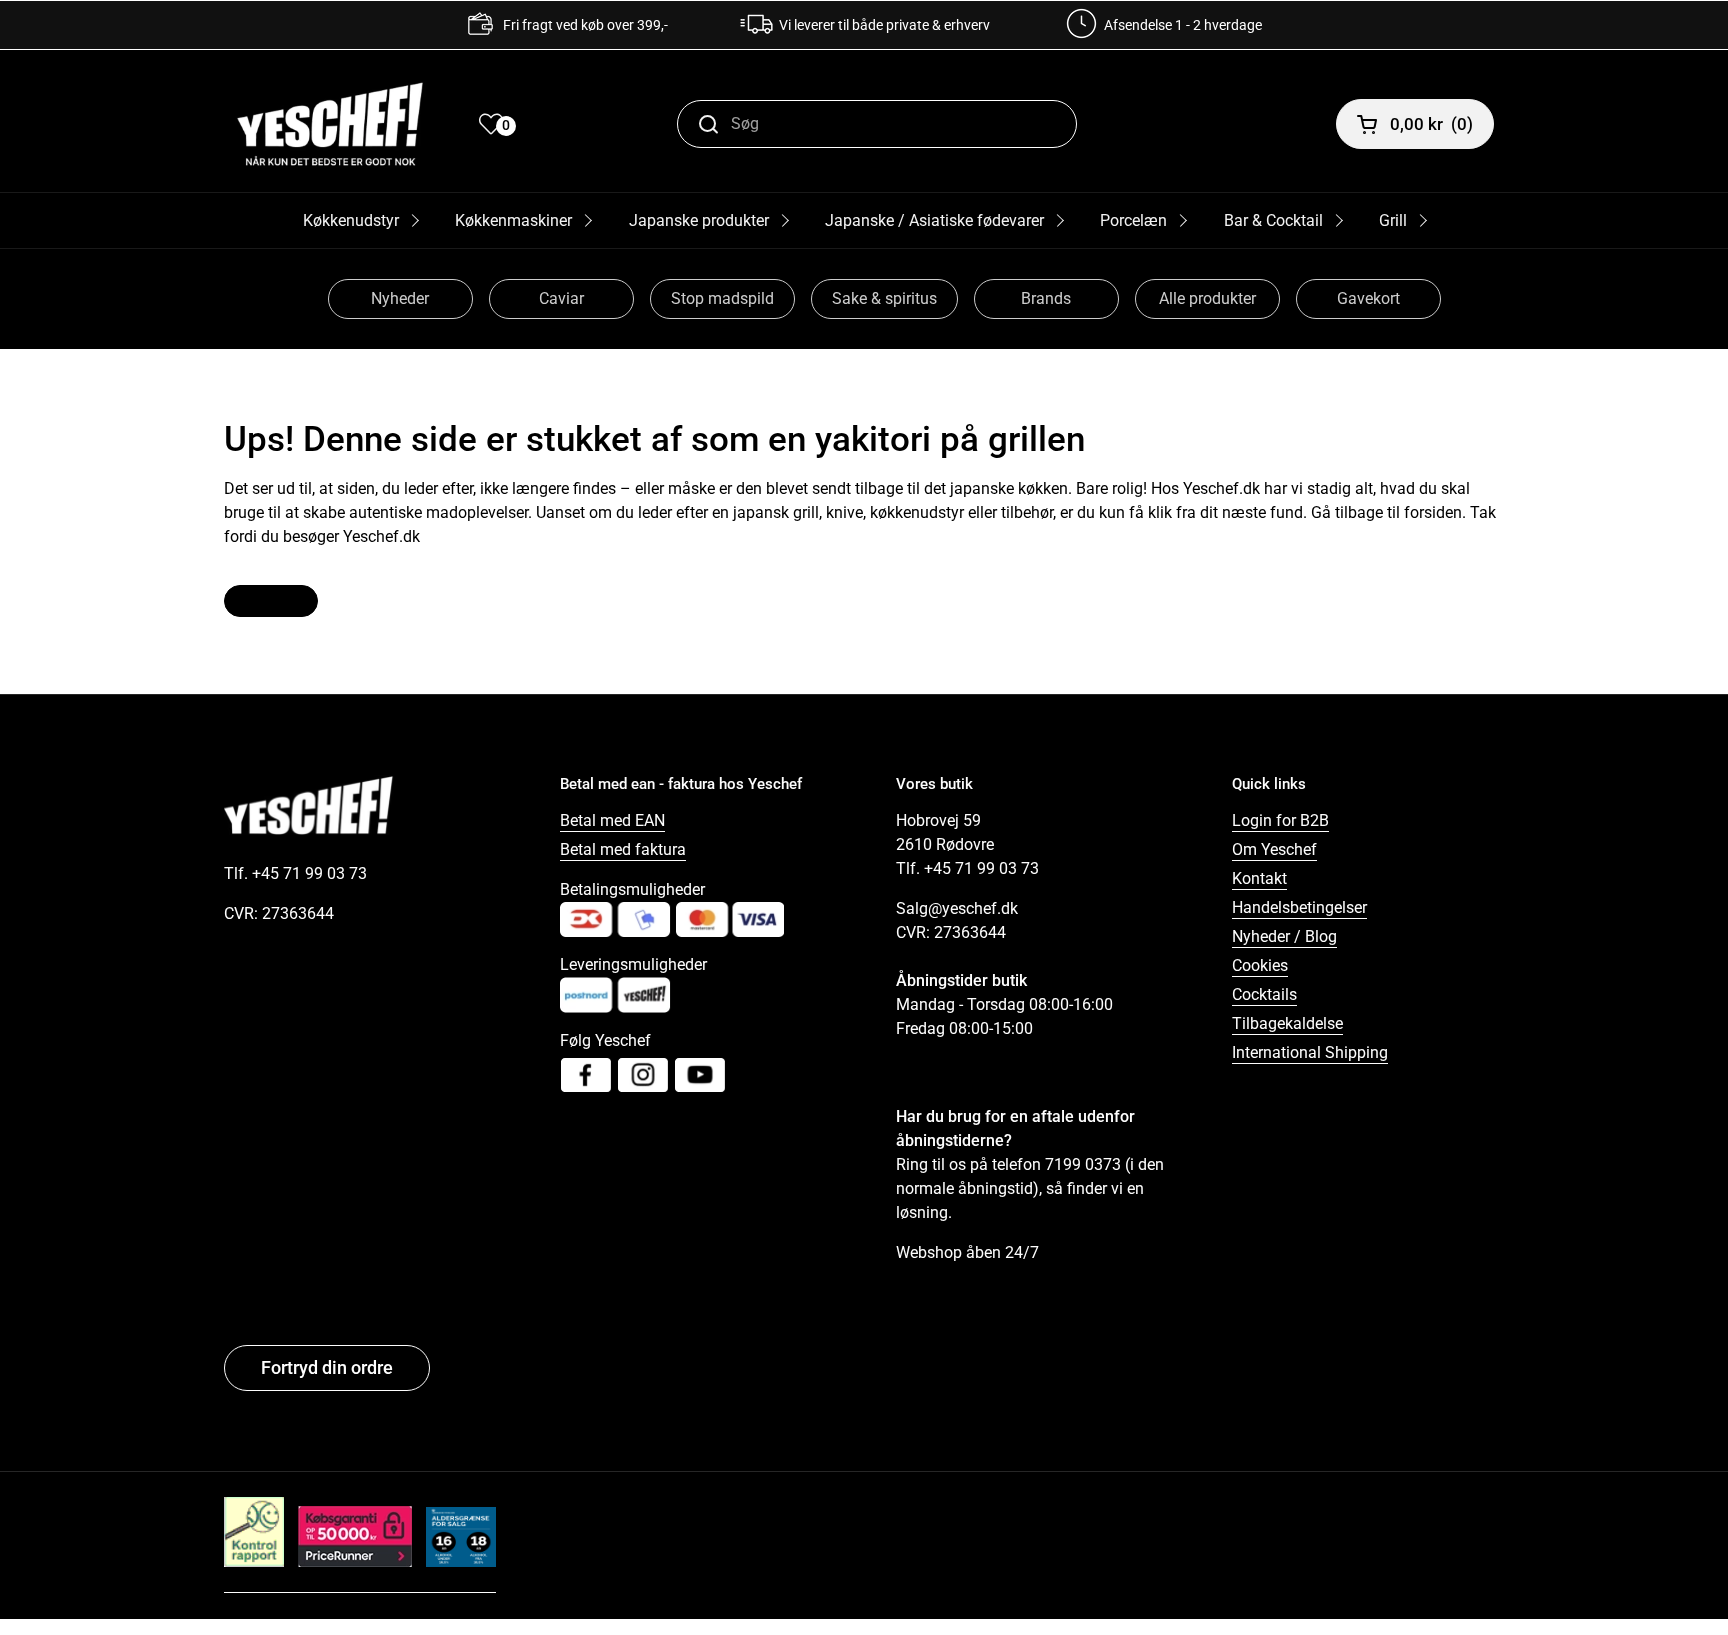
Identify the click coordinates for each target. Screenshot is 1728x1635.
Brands (1046, 298)
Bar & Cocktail (1273, 220)
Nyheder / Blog (1284, 936)
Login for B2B (1280, 820)
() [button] (1431, 124)
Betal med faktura (623, 849)
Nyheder (400, 298)
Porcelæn (1133, 220)
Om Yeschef (1274, 849)
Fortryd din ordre (327, 1367)
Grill (1393, 220)
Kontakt (1259, 878)
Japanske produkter (699, 220)
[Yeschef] (330, 124)
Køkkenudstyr (351, 220)
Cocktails (1264, 994)
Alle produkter (1207, 298)
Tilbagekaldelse (1287, 1023)
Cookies (1260, 965)
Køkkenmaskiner (513, 220)
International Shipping (1310, 1052)
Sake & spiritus (884, 298)
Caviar (561, 298)
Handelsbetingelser (1299, 907)
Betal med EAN (612, 820)
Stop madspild (722, 298)
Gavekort (1368, 298)
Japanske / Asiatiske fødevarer (934, 220)
